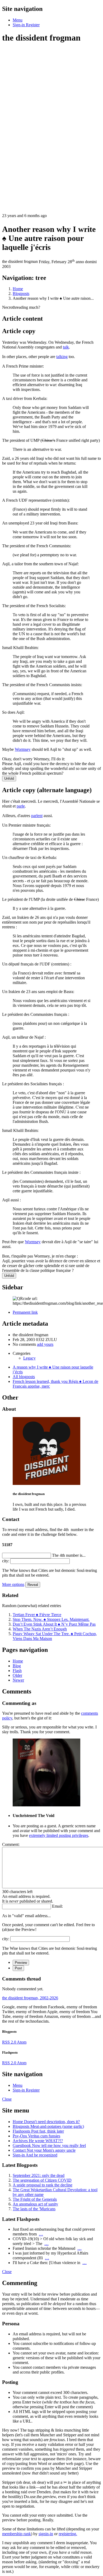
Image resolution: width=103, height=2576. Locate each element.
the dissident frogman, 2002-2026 (30, 1998)
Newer (18, 1680)
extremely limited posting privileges (59, 1835)
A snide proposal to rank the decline (43, 2185)
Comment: (11, 1844)
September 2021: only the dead (39, 2175)
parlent (37, 816)
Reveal (33, 1585)
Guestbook (49, 2145)
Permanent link (25, 1312)
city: (6, 1561)
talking (62, 357)
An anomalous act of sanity (35, 2204)
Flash (17, 1671)
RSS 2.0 (10, 2042)
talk (66, 347)
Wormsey (23, 749)
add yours (45, 1344)
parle (21, 806)
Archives (38, 2141)
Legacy (29, 1358)
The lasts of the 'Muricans (34, 2209)
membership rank (17, 2534)
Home (18, 1661)
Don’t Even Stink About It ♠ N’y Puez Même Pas (54, 1624)
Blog (17, 1666)
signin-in (46, 2534)
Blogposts (48, 2126)
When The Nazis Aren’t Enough (40, 1629)
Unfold (9, 778)
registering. (68, 2534)
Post (18, 1968)
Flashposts (38, 2131)
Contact (44, 2150)
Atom (22, 2042)
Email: (57, 1906)
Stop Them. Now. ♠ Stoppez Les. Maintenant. (51, 1619)
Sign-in (35, 2155)
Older (17, 1675)
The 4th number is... (69, 1555)
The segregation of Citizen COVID (42, 2180)
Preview (21, 1963)
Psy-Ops (36, 2136)
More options (13, 1584)
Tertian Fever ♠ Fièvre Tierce (37, 1615)
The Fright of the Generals (35, 2199)
